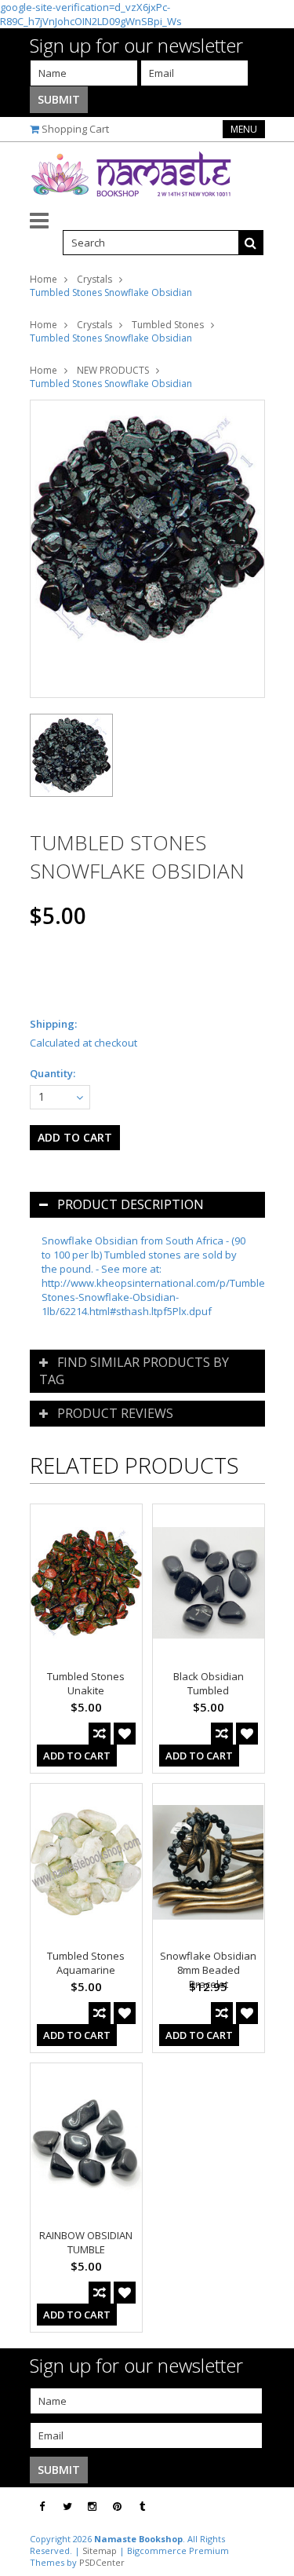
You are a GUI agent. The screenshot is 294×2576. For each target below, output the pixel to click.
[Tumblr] (142, 2507)
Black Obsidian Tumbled (209, 1683)
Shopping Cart (75, 129)
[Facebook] (42, 2507)
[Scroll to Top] (270, 2507)
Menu (244, 129)
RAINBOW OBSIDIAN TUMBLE (86, 2242)
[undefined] (147, 549)
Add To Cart (77, 1756)
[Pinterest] (117, 2507)
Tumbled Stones (168, 325)
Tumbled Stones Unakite (86, 1683)
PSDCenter (102, 2562)
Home (44, 279)
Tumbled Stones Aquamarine (86, 1963)
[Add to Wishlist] (125, 1734)
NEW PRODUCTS (113, 370)
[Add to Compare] (100, 1734)
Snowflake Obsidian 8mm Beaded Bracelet (208, 1970)
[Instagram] (92, 2507)
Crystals (94, 279)
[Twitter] (67, 2507)
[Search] (251, 243)
